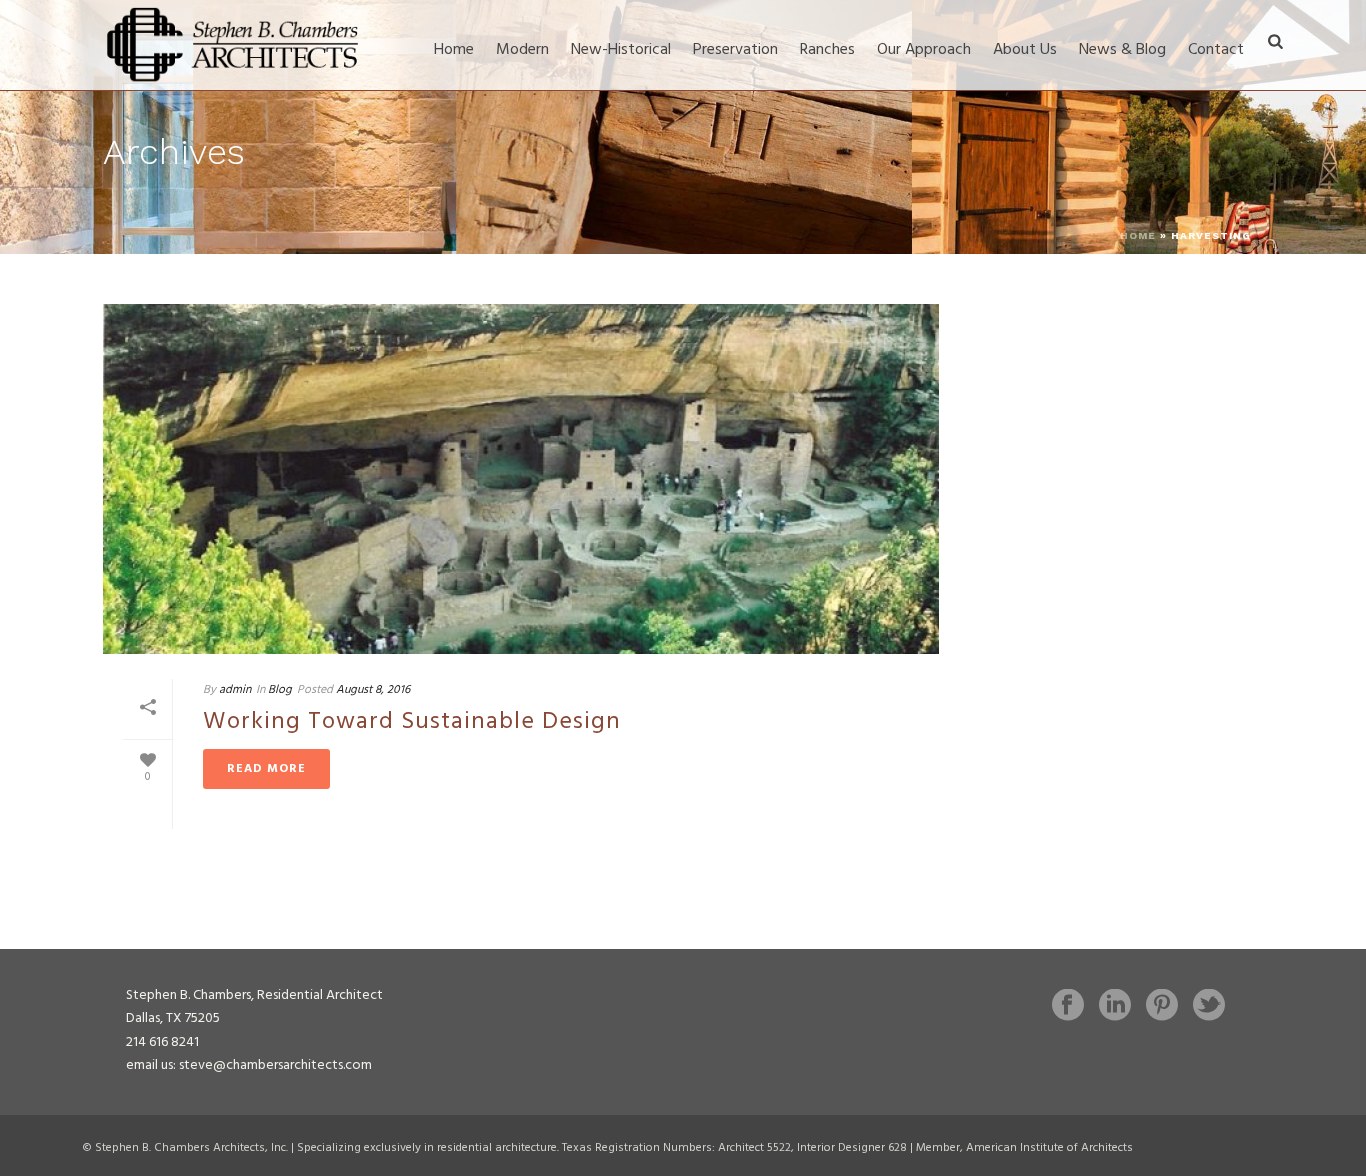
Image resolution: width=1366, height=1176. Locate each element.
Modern (522, 50)
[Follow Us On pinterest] (1162, 1007)
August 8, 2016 (373, 690)
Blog (280, 690)
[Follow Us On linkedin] (1115, 1007)
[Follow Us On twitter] (1209, 1007)
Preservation (735, 50)
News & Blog (1122, 50)
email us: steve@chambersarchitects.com (249, 1065)
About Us (1025, 50)
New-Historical (621, 50)
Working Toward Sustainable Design (412, 722)
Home (454, 50)
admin (235, 690)
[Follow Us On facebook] (1068, 1007)
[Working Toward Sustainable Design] (521, 479)
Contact (1216, 50)
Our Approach (924, 50)
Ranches (827, 50)
